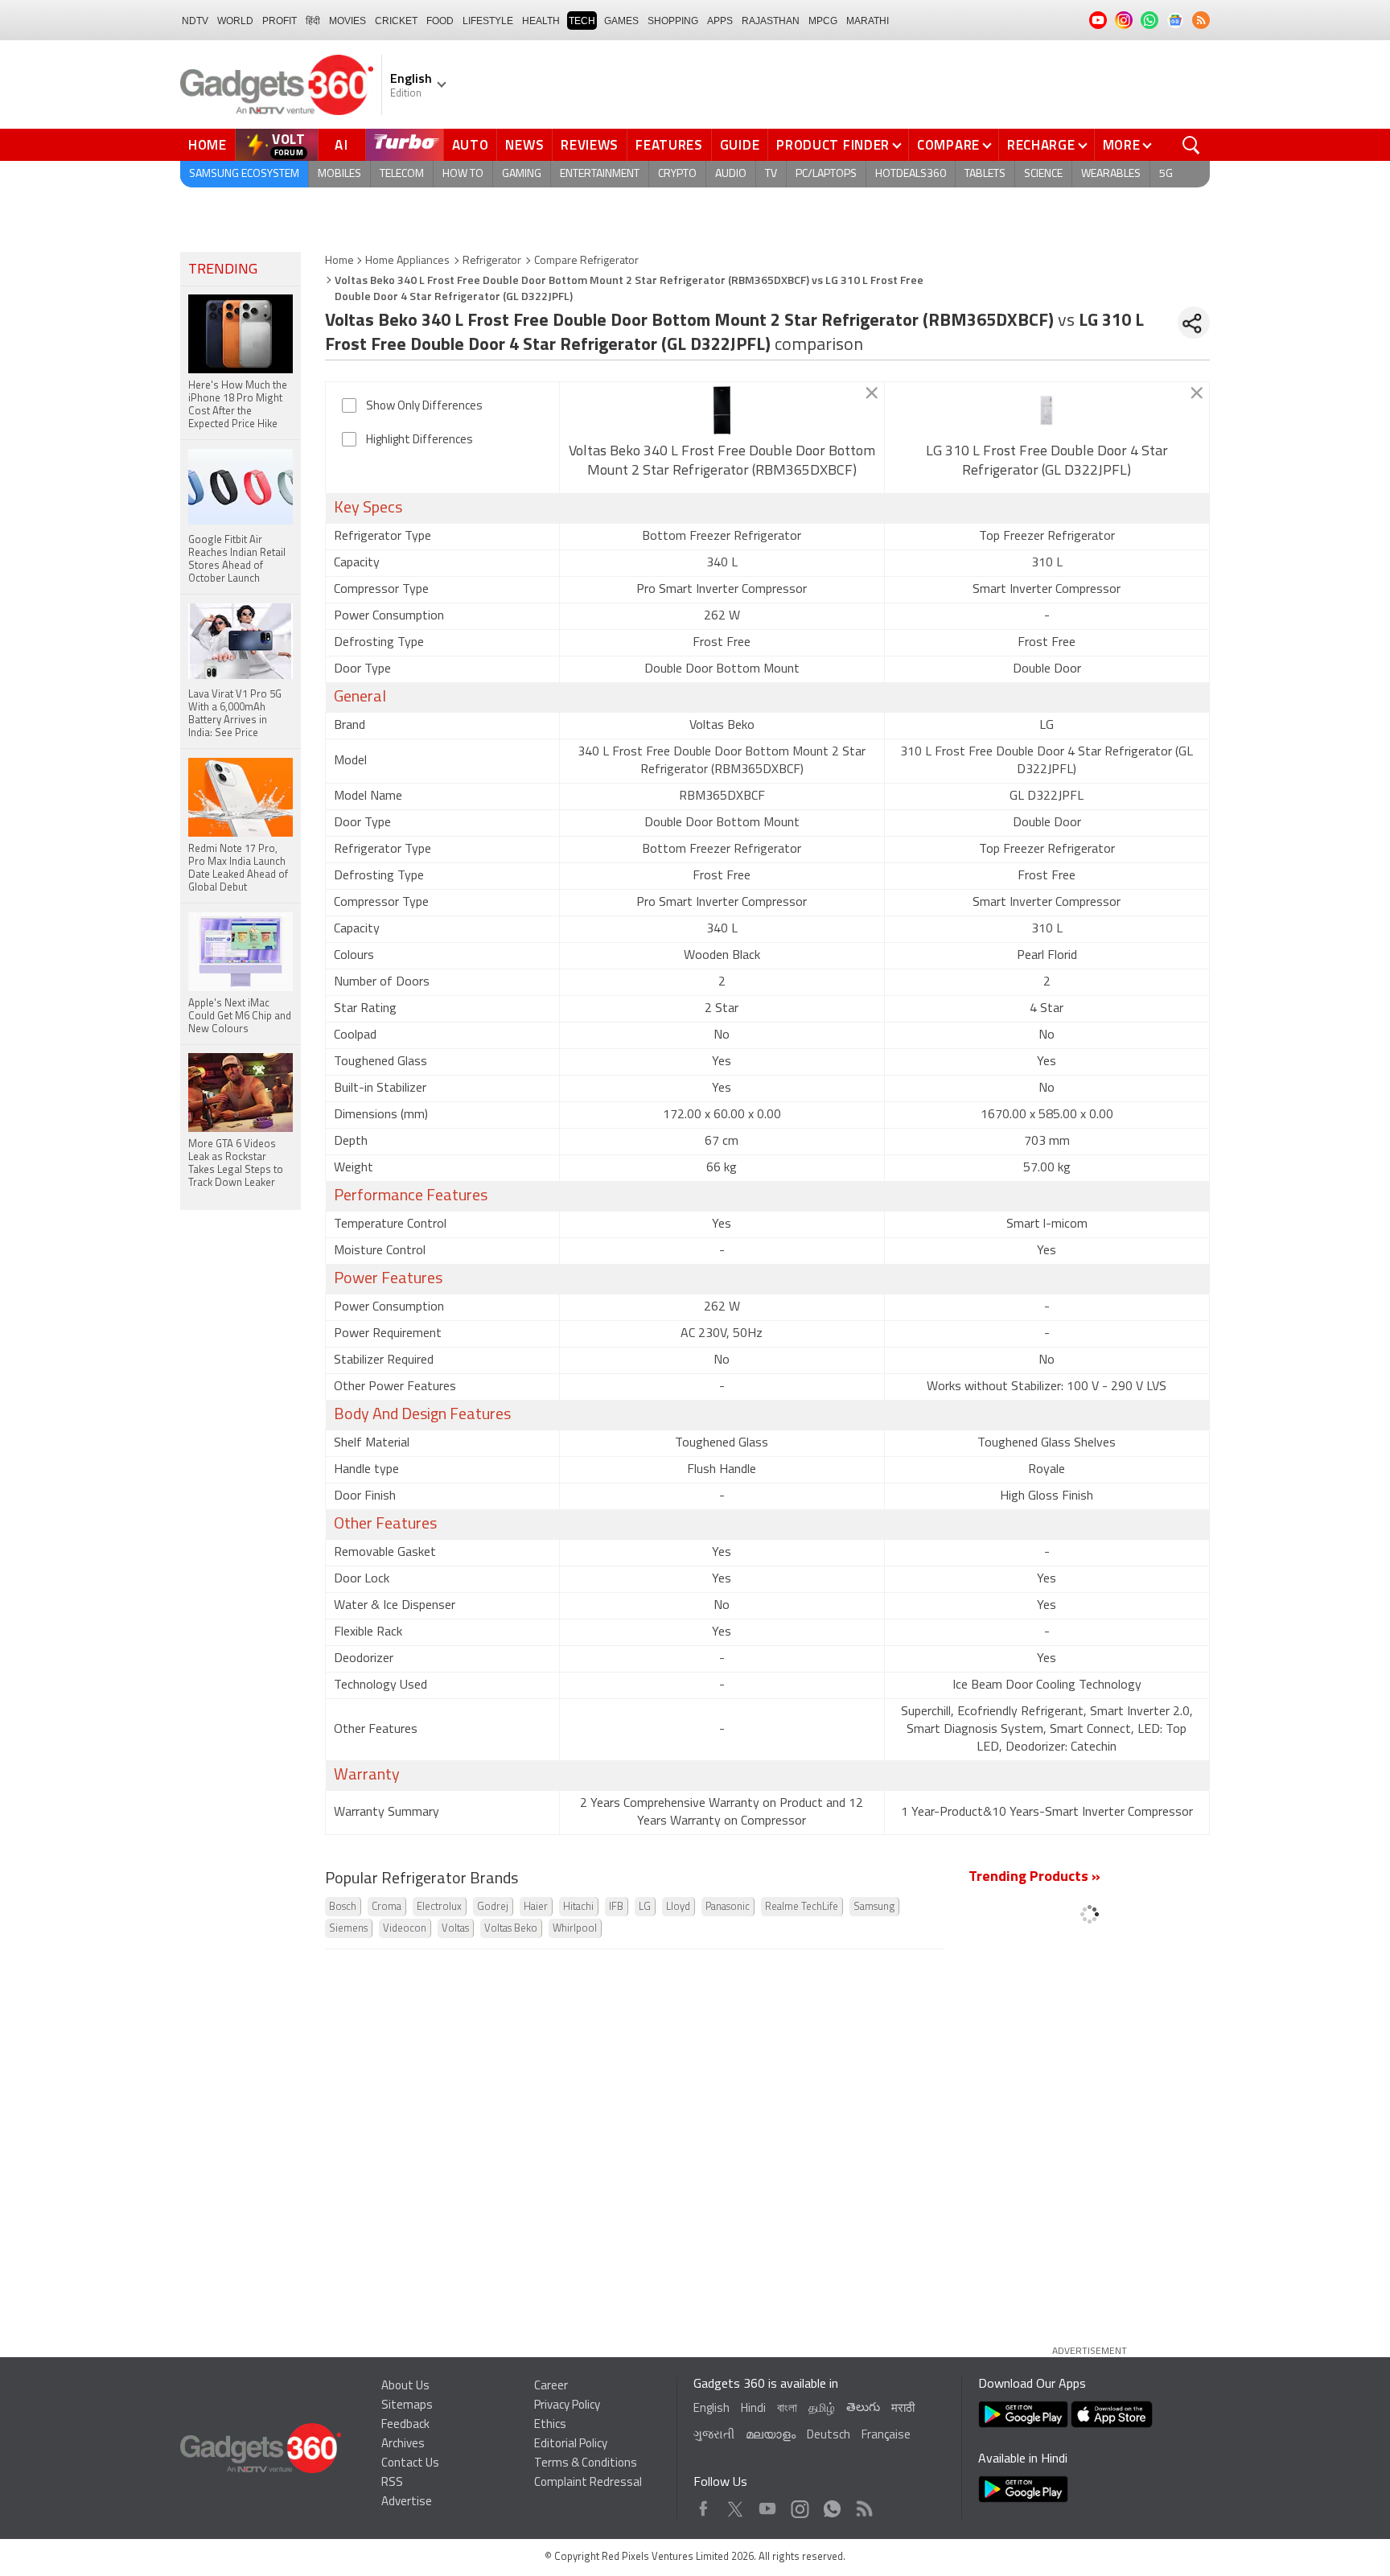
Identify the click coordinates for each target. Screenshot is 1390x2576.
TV (771, 174)
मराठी (903, 2409)
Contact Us (410, 2464)
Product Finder (833, 145)
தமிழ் (822, 2409)
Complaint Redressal (588, 2483)
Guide (740, 145)
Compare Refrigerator (586, 261)
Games (621, 21)
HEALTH (541, 21)
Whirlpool (575, 1929)
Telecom (402, 174)
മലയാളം (771, 2436)
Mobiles (339, 174)
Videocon (405, 1929)
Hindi (753, 2409)
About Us (405, 2387)
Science (1043, 174)
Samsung (874, 1907)
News (524, 145)
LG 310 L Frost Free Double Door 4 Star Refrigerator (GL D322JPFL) (1047, 462)
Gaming (522, 174)
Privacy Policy (567, 2406)
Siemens (348, 1929)
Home (208, 145)
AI (342, 145)
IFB (616, 1907)
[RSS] (1201, 20)
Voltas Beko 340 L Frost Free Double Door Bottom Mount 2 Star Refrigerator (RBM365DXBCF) (722, 462)
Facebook (703, 2505)
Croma (387, 1907)
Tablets (985, 174)
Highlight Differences (419, 440)
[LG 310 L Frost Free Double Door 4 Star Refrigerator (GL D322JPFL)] (1047, 410)
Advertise (407, 2502)
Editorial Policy (571, 2444)
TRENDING (223, 270)
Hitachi (578, 1907)
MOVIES (347, 21)
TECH (582, 21)
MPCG (823, 21)
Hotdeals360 (911, 174)
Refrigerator (492, 261)
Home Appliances (407, 261)
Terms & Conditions (586, 2464)
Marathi (868, 21)
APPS (720, 21)
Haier (536, 1907)
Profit (280, 21)
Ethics (550, 2425)
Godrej (493, 1907)
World (235, 21)
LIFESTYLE (488, 21)
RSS (392, 2483)
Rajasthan (771, 21)
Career (551, 2387)
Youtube (768, 2505)
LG (645, 1907)
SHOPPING (673, 21)
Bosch (343, 1907)
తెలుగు (863, 2408)
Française (886, 2436)
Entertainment (600, 174)
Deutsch (829, 2436)
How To (463, 174)
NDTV (195, 21)
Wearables (1111, 174)
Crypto (677, 174)
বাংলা (787, 2409)
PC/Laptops (826, 174)
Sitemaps (407, 2406)
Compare (948, 145)
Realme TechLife (802, 1907)
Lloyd (678, 1907)
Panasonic (728, 1907)
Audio (731, 174)
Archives (403, 2444)
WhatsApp (832, 2505)
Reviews (590, 145)
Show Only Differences (424, 407)
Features (669, 145)
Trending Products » (1034, 1878)
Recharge (1041, 145)
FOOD (440, 21)
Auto (471, 145)
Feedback (405, 2425)
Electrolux (439, 1907)
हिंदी (313, 21)
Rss (863, 2505)
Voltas (455, 1929)
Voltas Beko (511, 1929)
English (711, 2409)
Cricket (396, 21)
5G (1166, 174)
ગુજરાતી (714, 2436)
